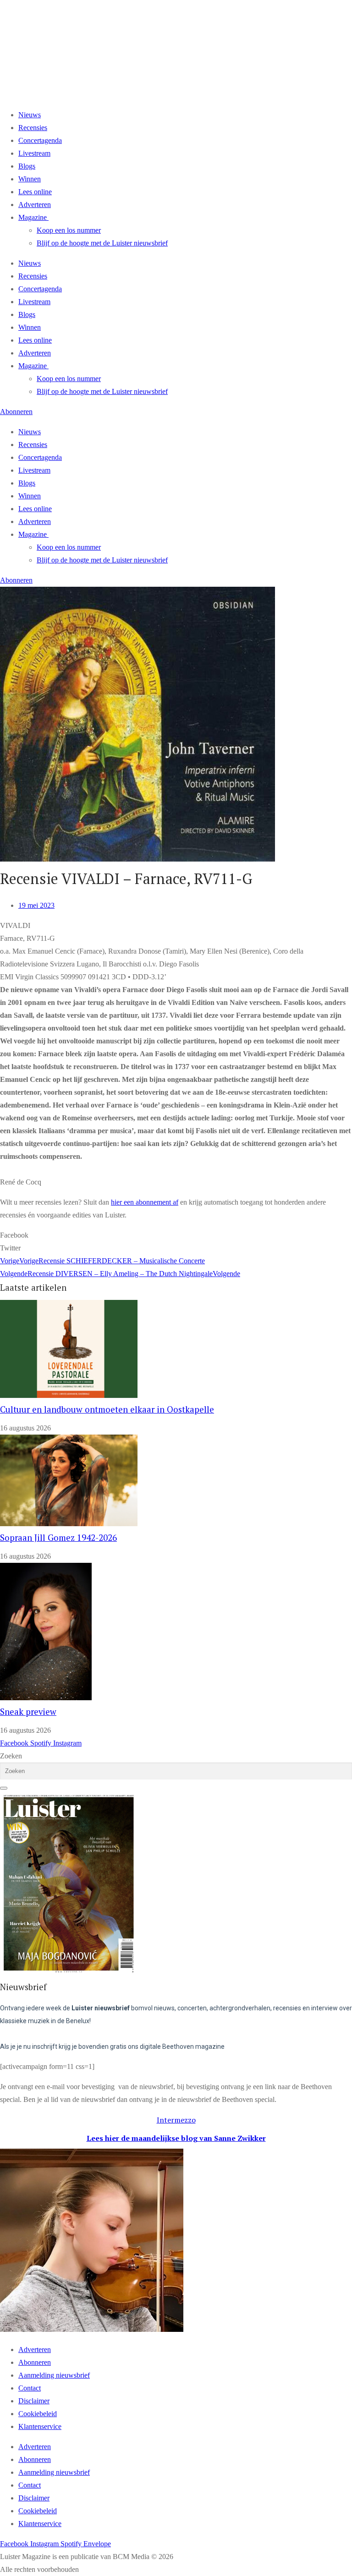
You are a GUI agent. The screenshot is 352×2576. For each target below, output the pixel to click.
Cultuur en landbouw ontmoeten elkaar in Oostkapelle (107, 1409)
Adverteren (35, 205)
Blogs (27, 166)
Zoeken (11, 1756)
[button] (176, 1235)
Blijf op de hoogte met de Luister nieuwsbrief (102, 243)
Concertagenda (40, 140)
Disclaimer (34, 2401)
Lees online (35, 192)
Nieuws (30, 115)
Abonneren (35, 2362)
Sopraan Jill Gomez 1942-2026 (58, 1538)
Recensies (33, 128)
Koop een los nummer (69, 230)
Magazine (33, 217)
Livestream (34, 153)
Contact (30, 2388)
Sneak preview (28, 1712)
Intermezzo (176, 2120)
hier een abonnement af (145, 1202)
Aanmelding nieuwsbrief (54, 2375)
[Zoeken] (4, 1788)
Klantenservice (40, 2426)
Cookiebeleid (38, 2414)
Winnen (30, 179)
